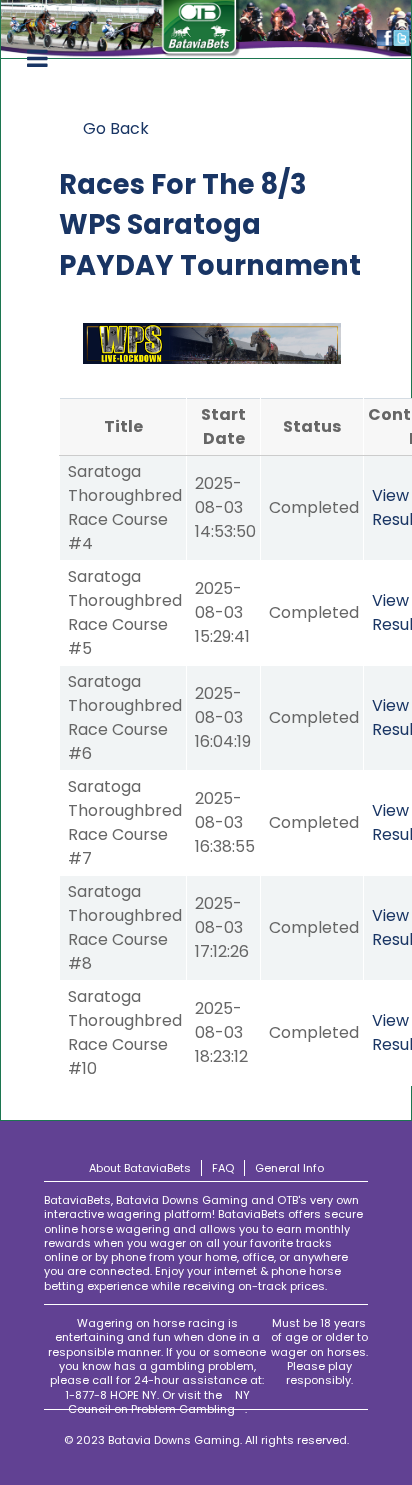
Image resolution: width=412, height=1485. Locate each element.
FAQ (223, 1168)
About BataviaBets (140, 1168)
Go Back (116, 128)
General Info (289, 1168)
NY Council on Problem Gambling (159, 1402)
